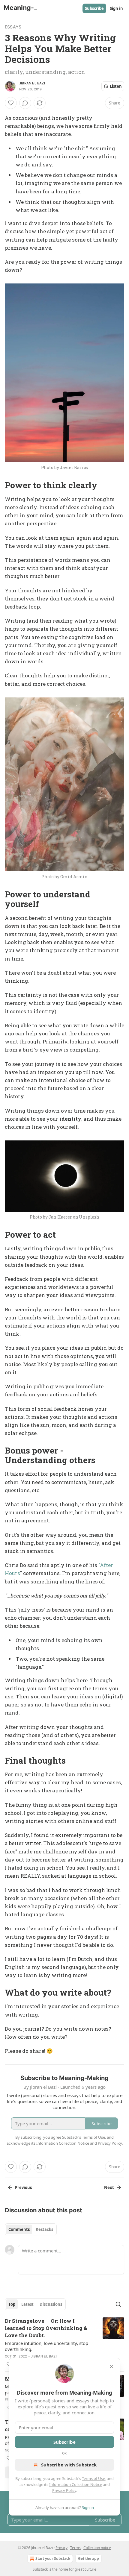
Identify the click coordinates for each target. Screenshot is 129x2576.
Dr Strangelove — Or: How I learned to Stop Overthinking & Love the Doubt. (46, 2328)
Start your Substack (53, 2558)
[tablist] (31, 2229)
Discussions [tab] (51, 2304)
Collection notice (97, 2548)
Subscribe (94, 8)
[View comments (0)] (25, 103)
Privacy (61, 2548)
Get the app (88, 2558)
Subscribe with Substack (69, 2465)
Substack (40, 2569)
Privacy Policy (64, 2490)
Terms (75, 2548)
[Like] (11, 103)
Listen (116, 86)
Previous (23, 2187)
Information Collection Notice (76, 2484)
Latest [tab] (27, 2304)
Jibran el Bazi (32, 83)
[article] (64, 2343)
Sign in (116, 8)
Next (109, 2187)
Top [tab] (12, 2304)
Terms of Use (93, 2478)
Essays (13, 27)
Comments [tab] (19, 2229)
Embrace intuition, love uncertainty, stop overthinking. (46, 2346)
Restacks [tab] (44, 2229)
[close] (112, 2366)
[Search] (118, 2304)
